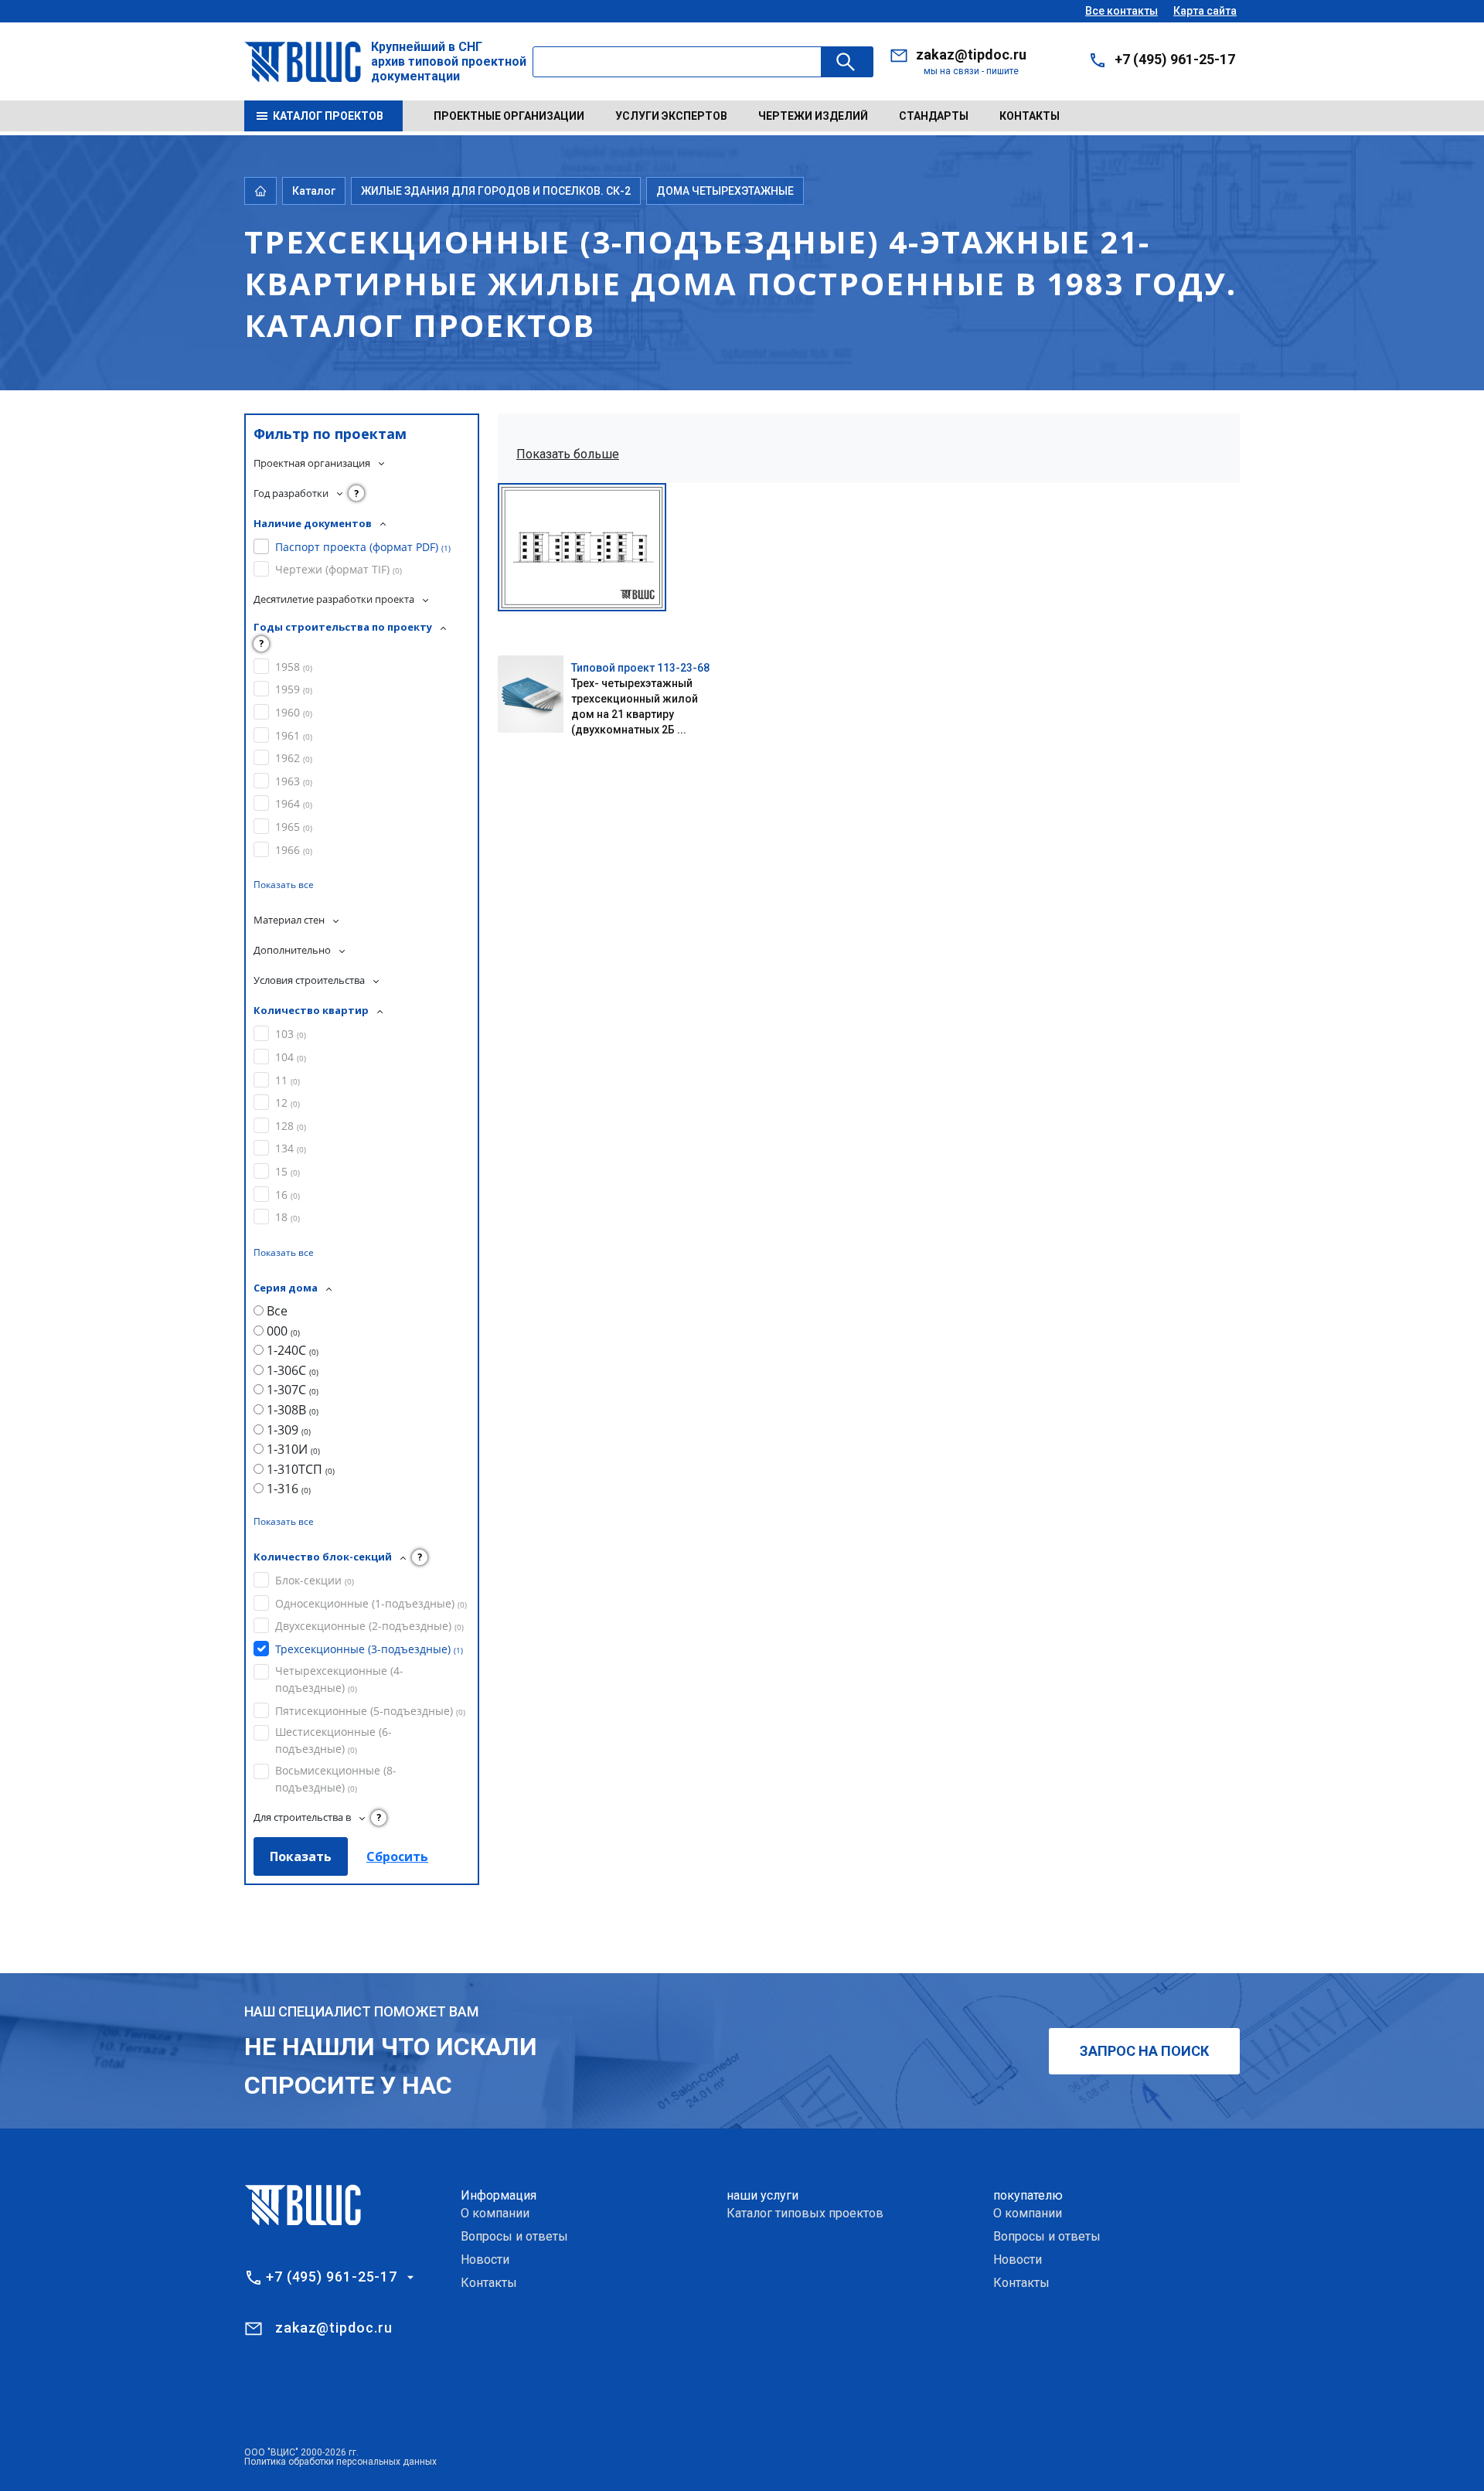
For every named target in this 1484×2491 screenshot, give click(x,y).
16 (288, 1194)
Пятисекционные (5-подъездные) (370, 1711)
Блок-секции (315, 1580)
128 (291, 1126)
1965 (294, 827)
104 (291, 1057)
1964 (294, 803)
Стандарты (934, 116)
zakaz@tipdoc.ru (971, 54)
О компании (495, 2213)
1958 (294, 667)
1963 (294, 781)
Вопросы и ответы (514, 2236)
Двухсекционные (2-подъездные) (369, 1626)
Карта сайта (1205, 11)
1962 (294, 758)
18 (288, 1217)
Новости (485, 2260)
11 (288, 1080)
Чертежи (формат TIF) (339, 569)
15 (288, 1171)
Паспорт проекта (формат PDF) (363, 547)
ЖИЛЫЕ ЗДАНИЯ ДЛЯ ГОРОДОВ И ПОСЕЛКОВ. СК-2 (496, 191)
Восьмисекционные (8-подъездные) (336, 1779)
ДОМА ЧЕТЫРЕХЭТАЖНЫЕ (725, 191)
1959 (294, 689)
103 (291, 1034)
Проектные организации (509, 116)
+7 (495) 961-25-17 (1175, 59)
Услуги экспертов (671, 116)
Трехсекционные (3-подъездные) (369, 1649)
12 (288, 1103)
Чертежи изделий (813, 116)
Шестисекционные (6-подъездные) (334, 1740)
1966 (294, 850)
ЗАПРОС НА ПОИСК (1144, 2051)
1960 (294, 712)
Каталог (314, 191)
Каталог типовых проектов (805, 2213)
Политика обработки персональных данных (340, 2462)
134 (291, 1148)
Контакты (1030, 116)
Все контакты (1122, 11)
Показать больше (568, 454)
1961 (294, 735)
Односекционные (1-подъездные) (371, 1603)
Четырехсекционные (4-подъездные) (339, 1679)
